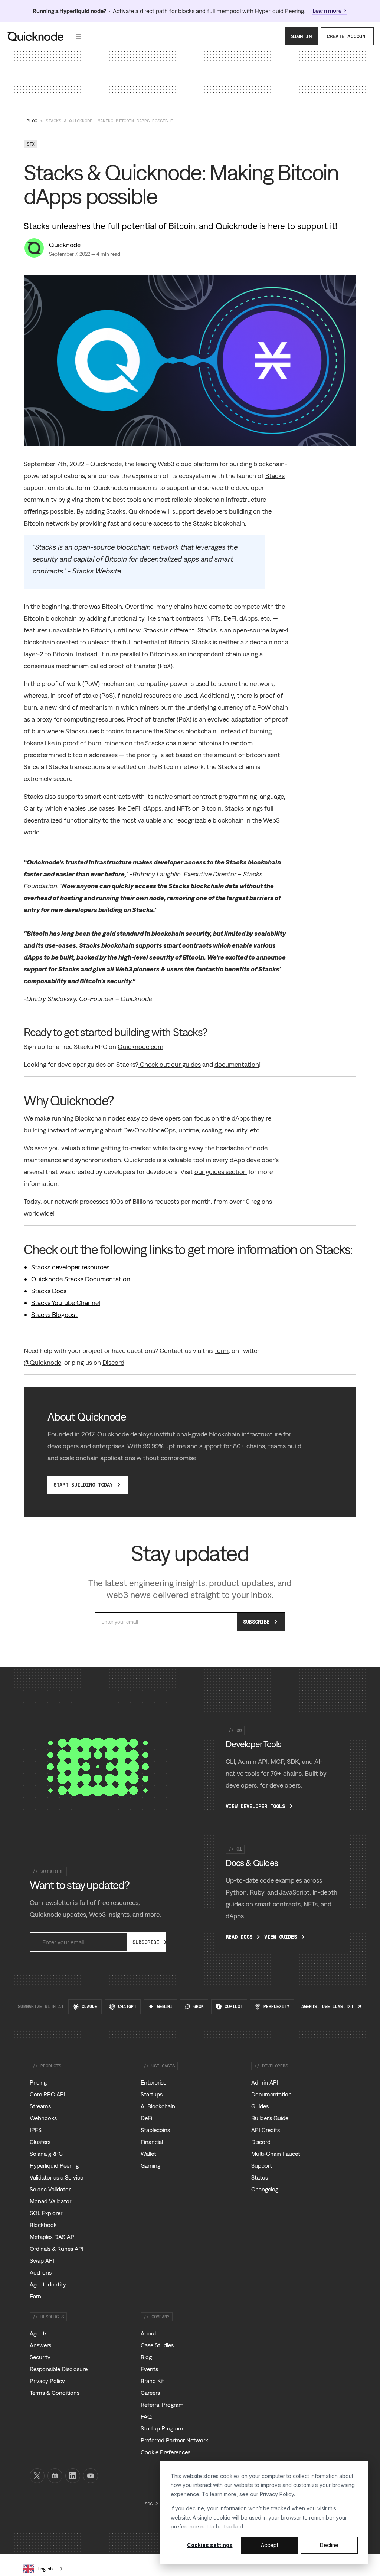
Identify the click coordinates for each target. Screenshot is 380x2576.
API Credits (266, 2130)
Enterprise (153, 2082)
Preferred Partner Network (174, 2440)
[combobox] (43, 2569)
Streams (40, 2106)
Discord (113, 1362)
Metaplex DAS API (53, 2237)
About (149, 2333)
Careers (150, 2393)
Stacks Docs (49, 1291)
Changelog (265, 2189)
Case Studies (157, 2345)
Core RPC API (47, 2094)
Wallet (148, 2154)
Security (40, 2357)
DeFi (146, 2118)
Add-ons (41, 2272)
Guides (260, 2106)
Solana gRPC (46, 2154)
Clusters (40, 2142)
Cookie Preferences (166, 2452)
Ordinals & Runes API (57, 2249)
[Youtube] (91, 2476)
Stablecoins (155, 2130)
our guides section (221, 1172)
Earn (35, 2296)
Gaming (150, 2165)
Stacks (275, 476)
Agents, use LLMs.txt (327, 2007)
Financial (152, 2142)
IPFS (36, 2130)
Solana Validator (50, 2189)
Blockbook (43, 2225)
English (45, 2569)
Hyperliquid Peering (54, 2165)
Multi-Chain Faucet (276, 2154)
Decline (329, 2545)
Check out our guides (170, 1064)
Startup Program (162, 2428)
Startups (152, 2094)
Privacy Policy (277, 2494)
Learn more (327, 10)
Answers (40, 2345)
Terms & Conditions (55, 2393)
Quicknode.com (140, 1047)
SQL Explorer (46, 2213)
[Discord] (55, 2476)
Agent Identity (48, 2284)
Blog (32, 121)
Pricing (38, 2082)
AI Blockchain (158, 2106)
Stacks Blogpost (54, 1315)
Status (260, 2177)
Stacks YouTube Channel (66, 1303)
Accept (270, 2545)
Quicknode (65, 245)
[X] (37, 2476)
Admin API (265, 2082)
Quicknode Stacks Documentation (81, 1279)
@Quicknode (42, 1362)
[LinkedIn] (73, 2476)
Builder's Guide (270, 2118)
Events (149, 2369)
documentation (237, 1064)
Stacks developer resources (70, 1267)
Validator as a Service (56, 2177)
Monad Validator (50, 2201)
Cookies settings (210, 2545)
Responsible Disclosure (59, 2369)
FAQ (146, 2416)
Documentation (271, 2094)
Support (262, 2165)
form (222, 1351)
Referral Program (162, 2405)
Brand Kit (152, 2381)
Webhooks (43, 2118)
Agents (39, 2333)
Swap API (42, 2260)
